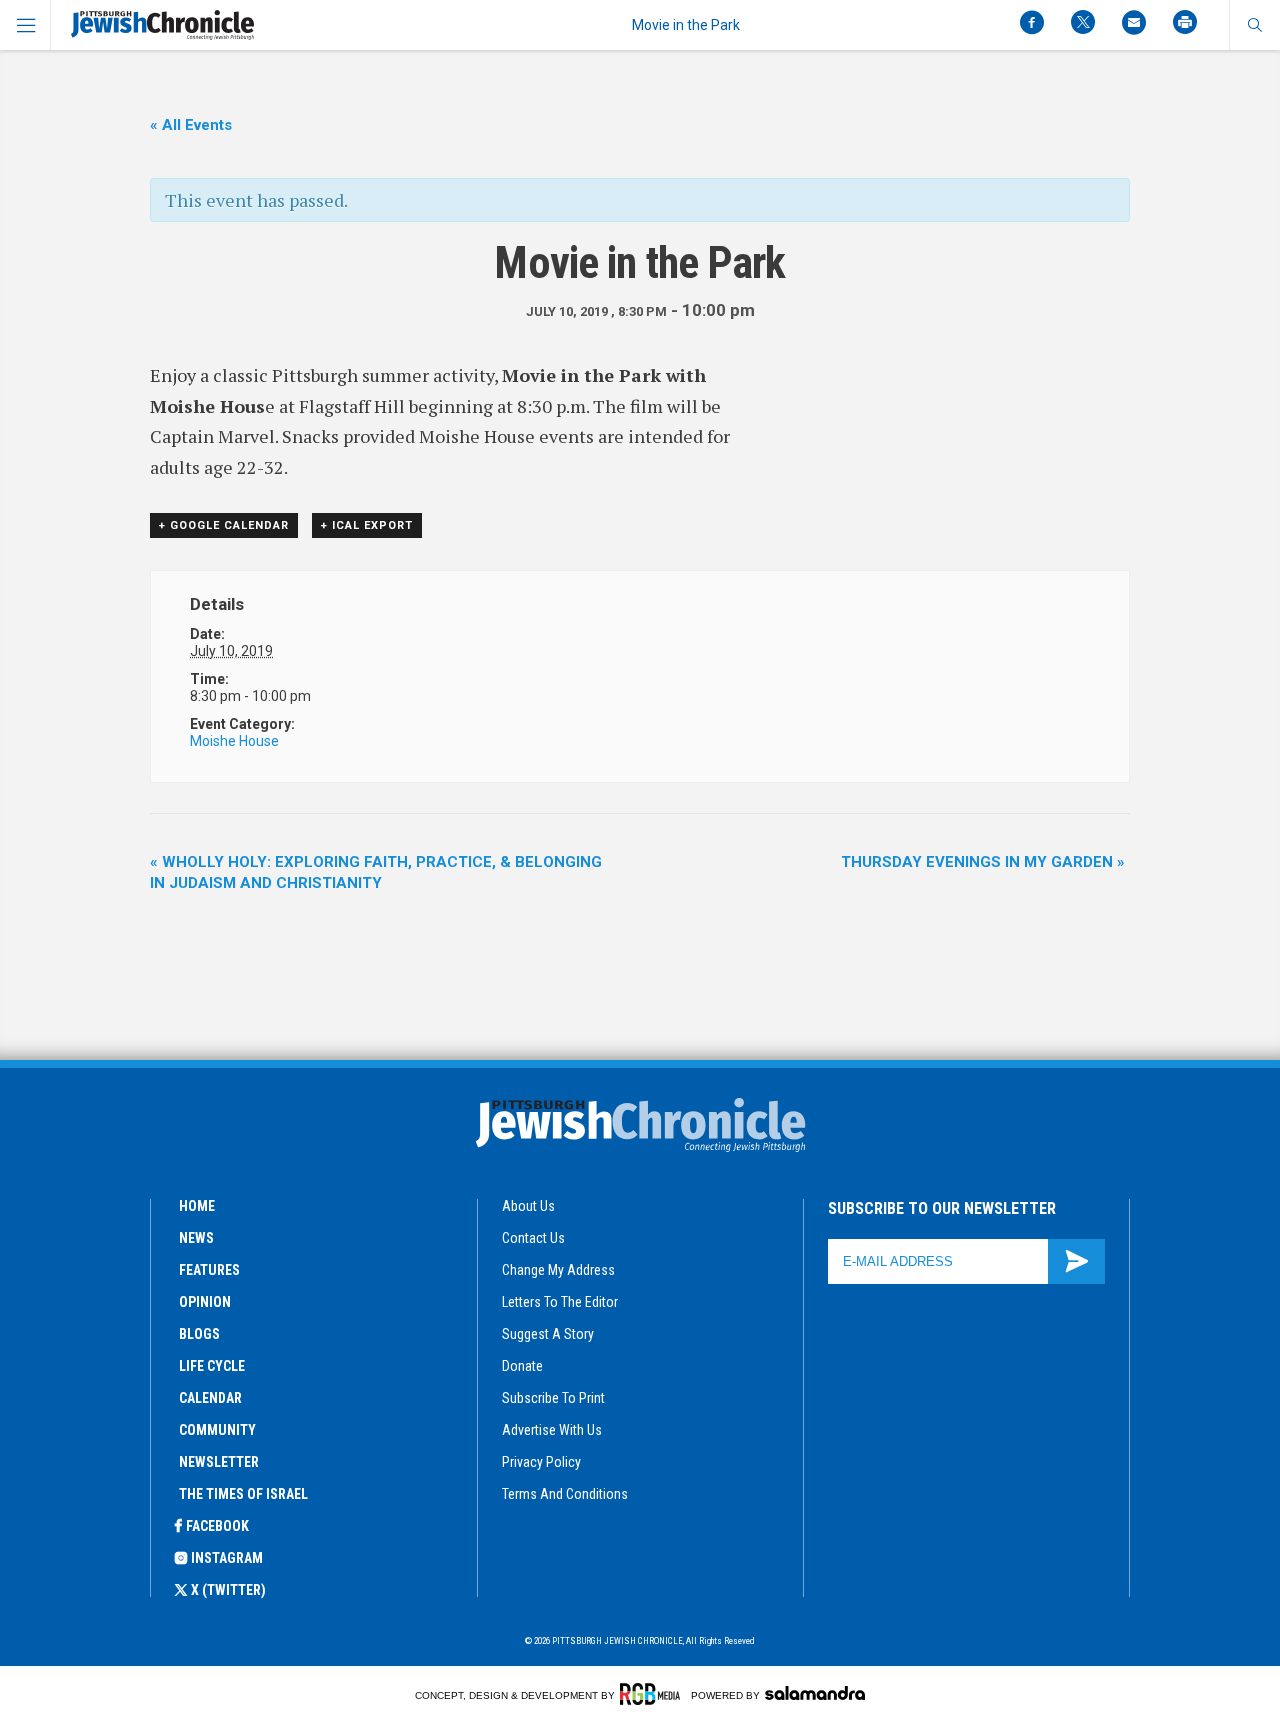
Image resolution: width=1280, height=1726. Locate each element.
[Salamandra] (815, 1693)
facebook (217, 1526)
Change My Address (558, 1270)
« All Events (191, 125)
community (217, 1430)
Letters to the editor (560, 1302)
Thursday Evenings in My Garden (983, 862)
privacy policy (541, 1462)
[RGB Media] (653, 1694)
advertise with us (552, 1430)
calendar (210, 1398)
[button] (1254, 25)
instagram (227, 1558)
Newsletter (219, 1462)
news (196, 1238)
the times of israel (243, 1494)
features (209, 1270)
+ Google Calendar (224, 525)
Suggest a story (548, 1334)
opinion (205, 1302)
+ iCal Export (367, 525)
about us (528, 1206)
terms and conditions (565, 1494)
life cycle (212, 1366)
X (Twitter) (228, 1590)
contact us (533, 1238)
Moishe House (234, 741)
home (197, 1206)
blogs (199, 1334)
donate (522, 1366)
